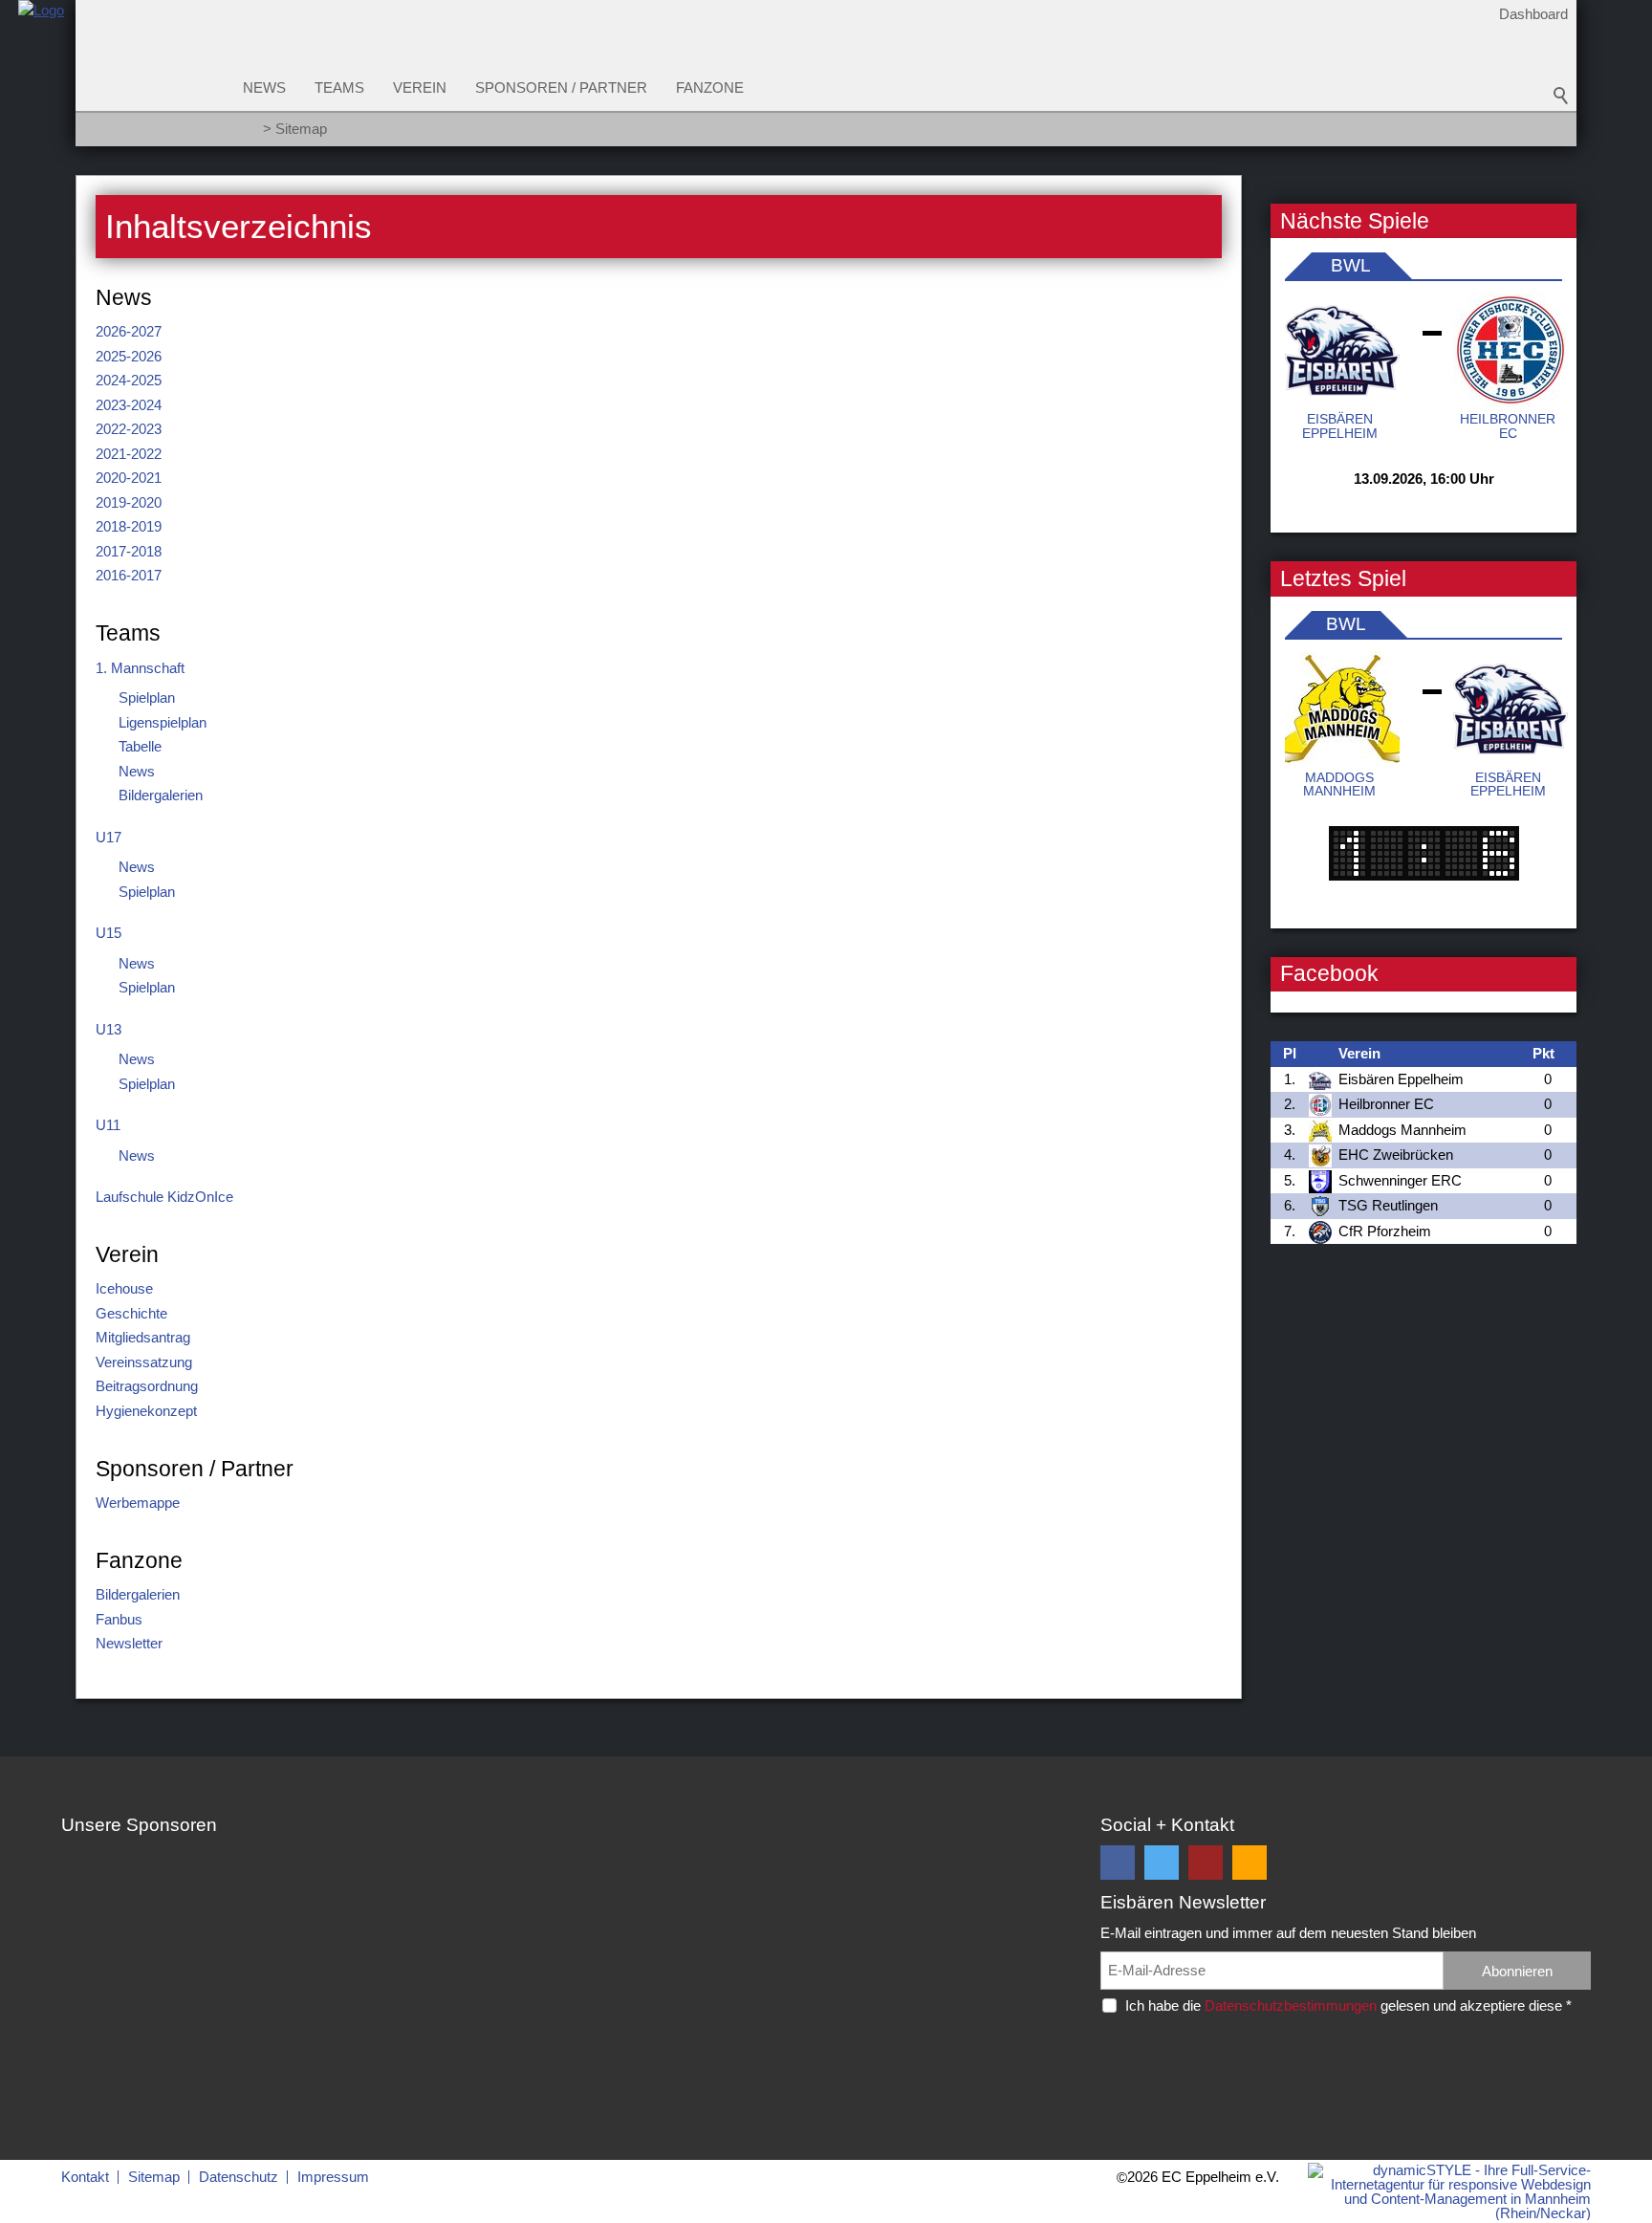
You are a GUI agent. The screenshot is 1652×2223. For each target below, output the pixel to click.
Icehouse (124, 1288)
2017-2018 (129, 551)
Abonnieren (1517, 1971)
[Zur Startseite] (41, 80)
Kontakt (85, 2177)
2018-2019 (129, 526)
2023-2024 (129, 405)
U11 (108, 1125)
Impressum (333, 2177)
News (264, 87)
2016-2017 (129, 575)
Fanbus (119, 1619)
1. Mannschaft (140, 668)
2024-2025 (129, 380)
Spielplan (147, 697)
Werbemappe (138, 1503)
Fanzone (710, 87)
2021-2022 (129, 454)
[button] (1118, 1863)
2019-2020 (129, 502)
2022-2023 (129, 429)
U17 (109, 837)
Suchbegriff (1561, 96)
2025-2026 (129, 356)
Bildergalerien (161, 795)
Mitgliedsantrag (143, 1337)
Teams (339, 87)
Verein (420, 87)
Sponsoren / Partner (561, 87)
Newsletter (129, 1643)
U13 (109, 1029)
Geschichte (131, 1313)
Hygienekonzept (146, 1411)
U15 (109, 933)
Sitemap (154, 2177)
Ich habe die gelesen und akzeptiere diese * (1348, 2005)
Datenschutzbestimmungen (1291, 2005)
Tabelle (140, 746)
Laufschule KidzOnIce (164, 1197)
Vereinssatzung (144, 1362)
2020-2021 (129, 478)
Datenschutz (239, 2177)
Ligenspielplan (163, 722)
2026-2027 (129, 331)
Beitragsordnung (147, 1386)
